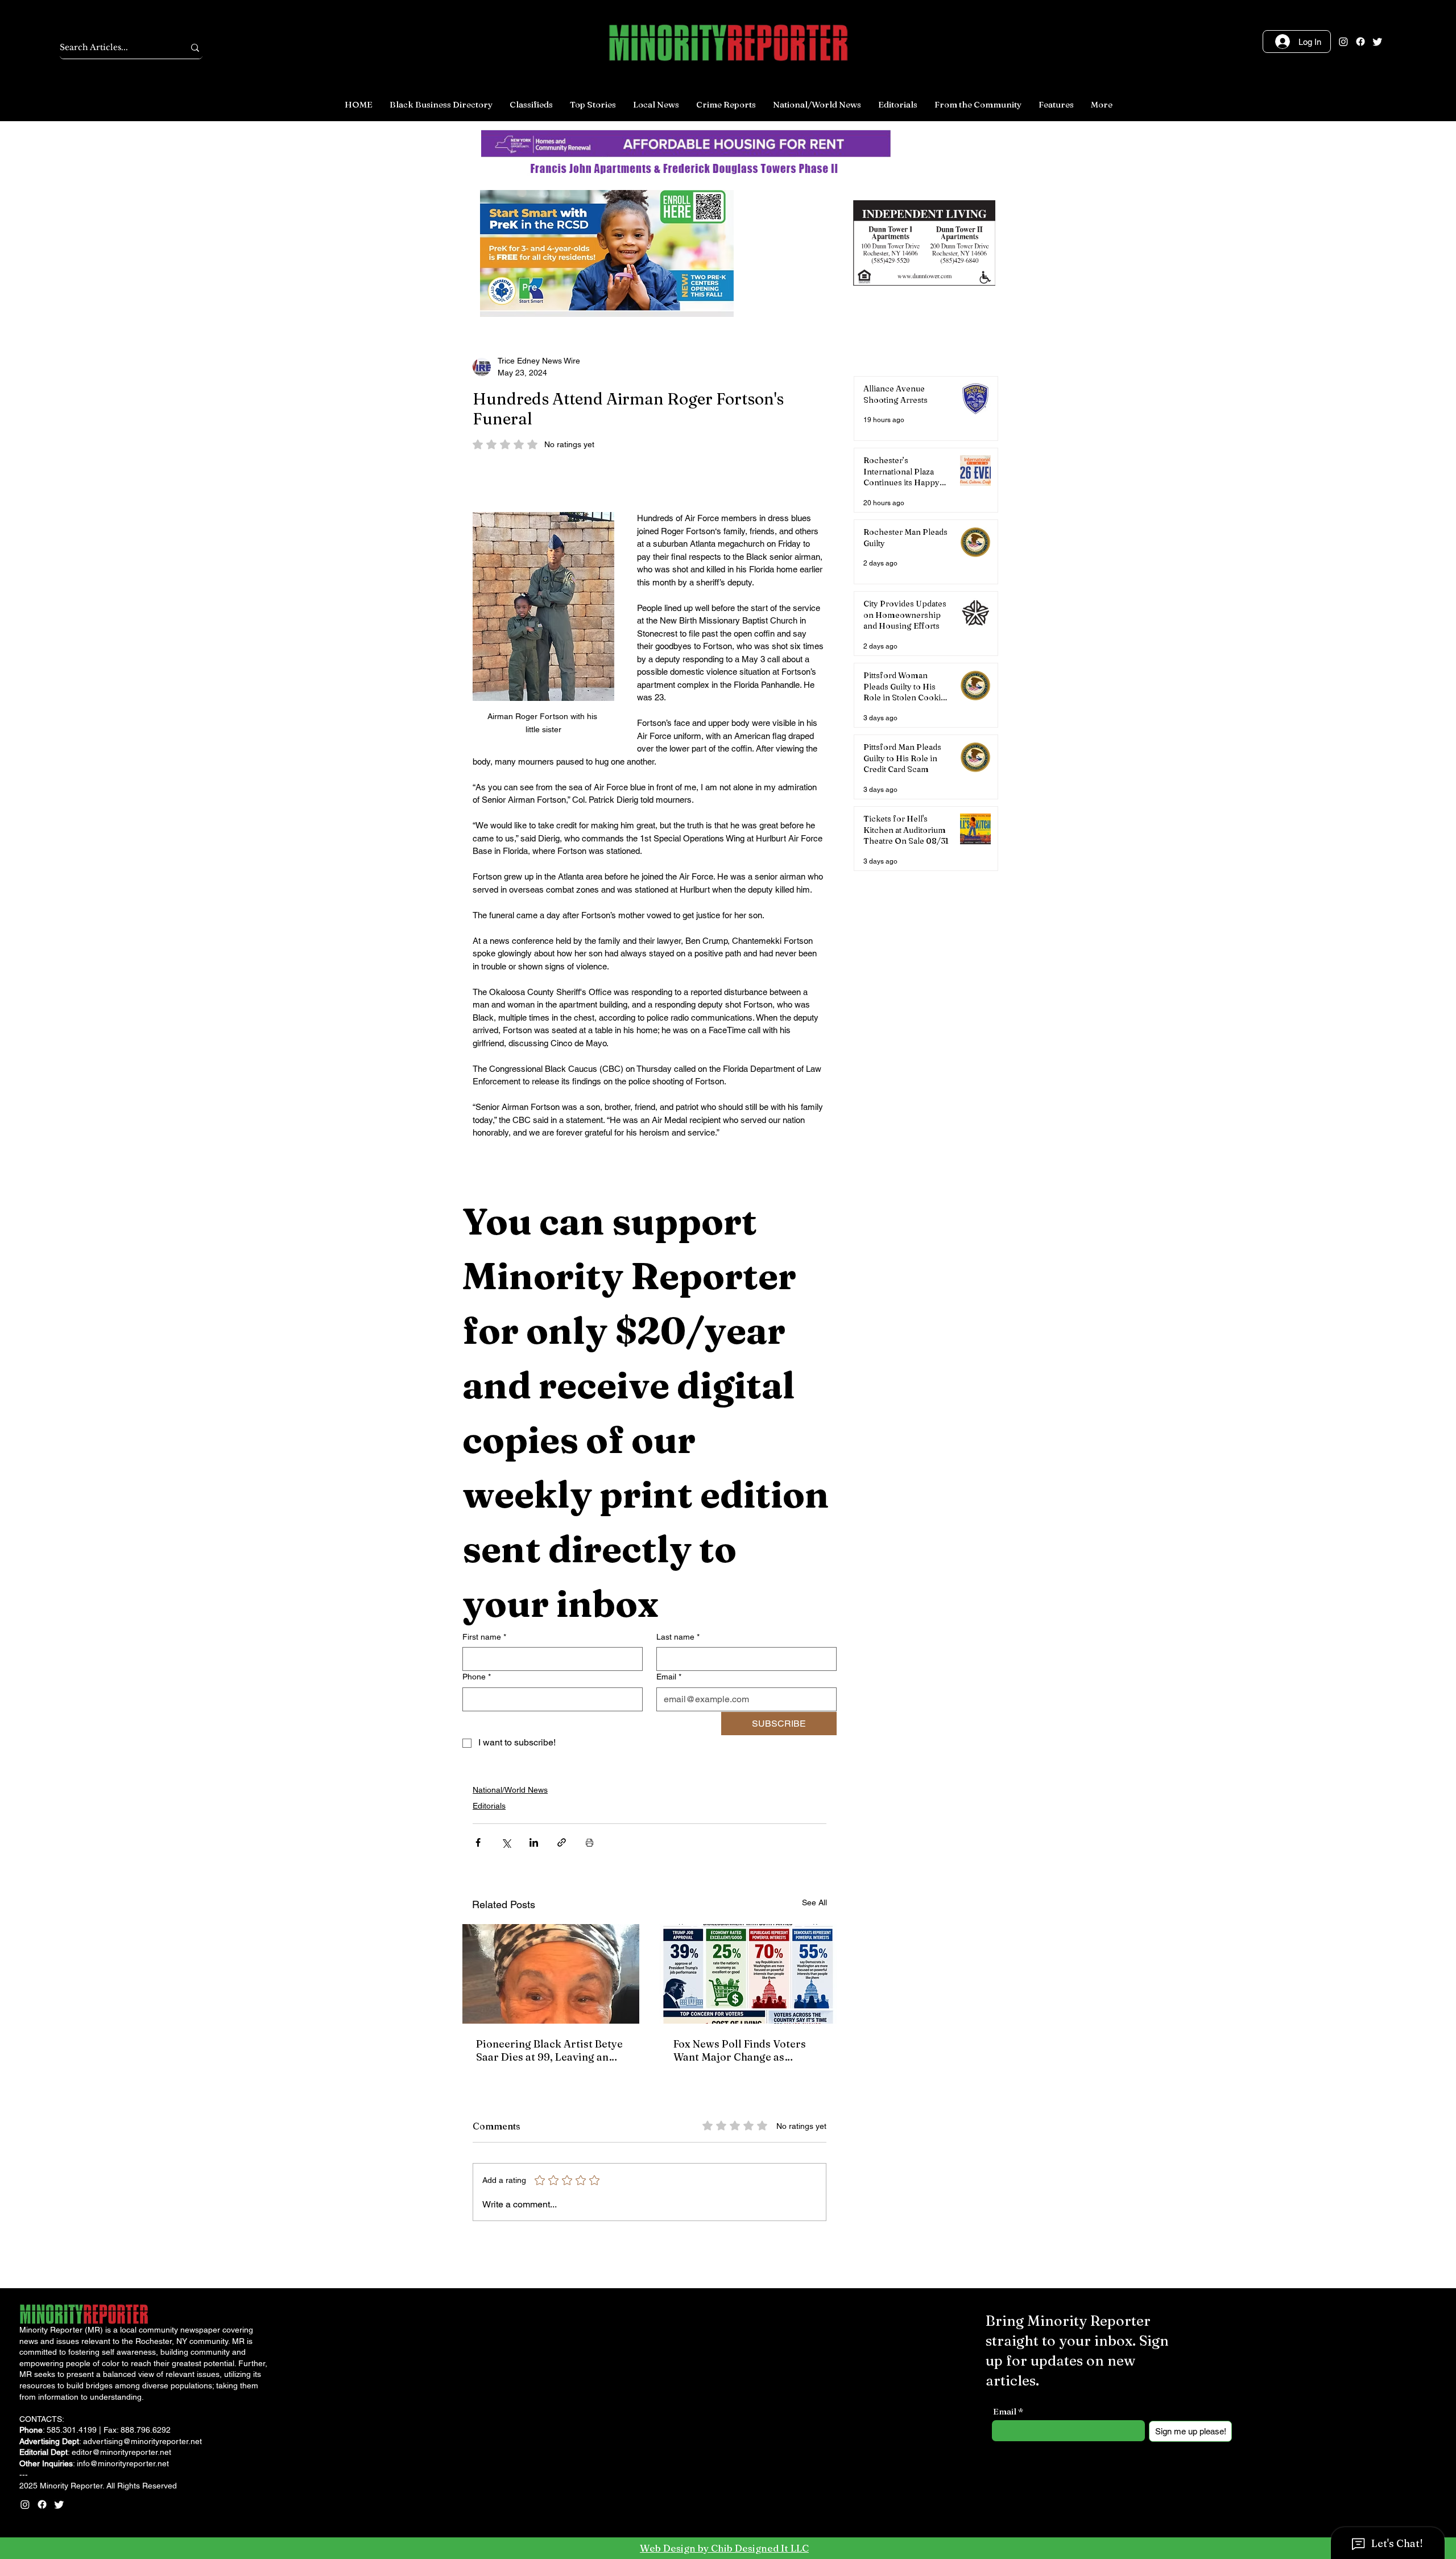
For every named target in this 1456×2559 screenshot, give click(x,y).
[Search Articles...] (195, 48)
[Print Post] (590, 1842)
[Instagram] (1343, 42)
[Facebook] (1360, 42)
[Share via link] (562, 1842)
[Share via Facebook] (478, 1842)
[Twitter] (1378, 42)
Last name (678, 1637)
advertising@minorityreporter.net (142, 2441)
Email (669, 1677)
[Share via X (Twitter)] (506, 1842)
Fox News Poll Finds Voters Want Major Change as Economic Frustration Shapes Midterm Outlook (746, 2050)
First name (484, 1637)
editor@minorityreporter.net (121, 2452)
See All (814, 1902)
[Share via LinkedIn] (534, 1842)
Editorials (489, 1806)
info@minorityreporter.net (123, 2463)
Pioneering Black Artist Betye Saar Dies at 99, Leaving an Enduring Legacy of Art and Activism (549, 2050)
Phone (477, 1677)
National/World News (510, 1790)
